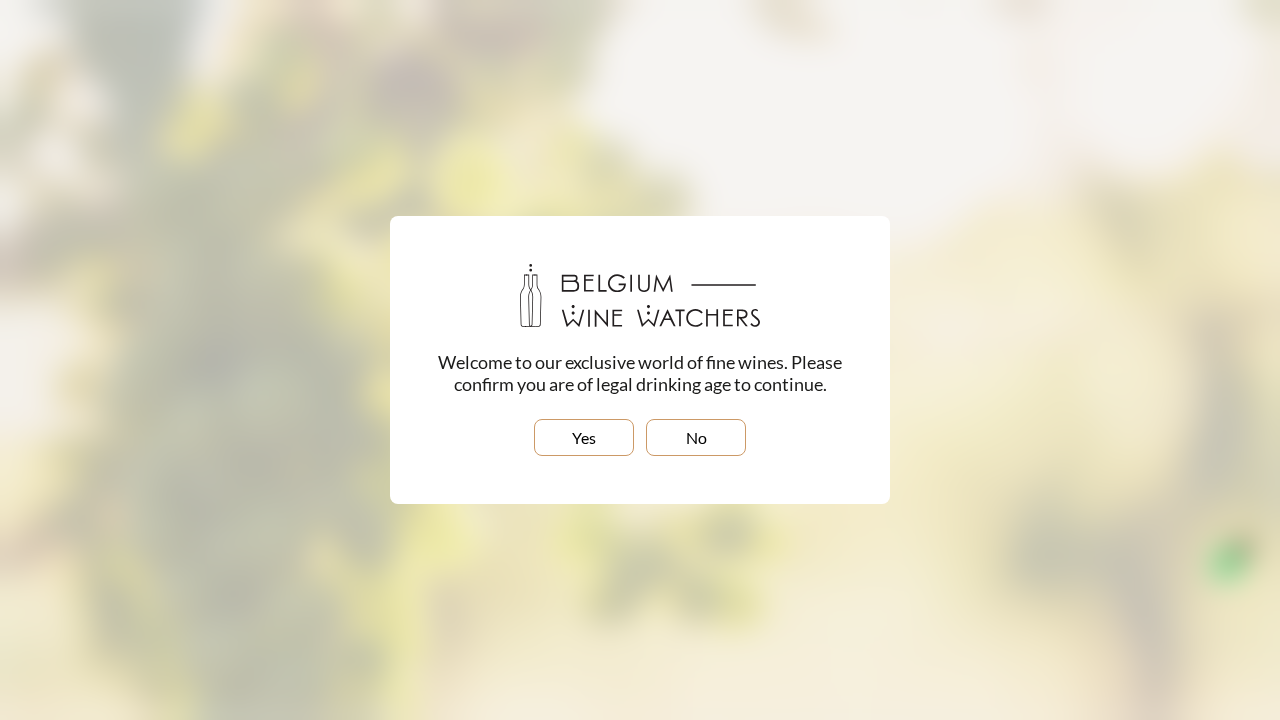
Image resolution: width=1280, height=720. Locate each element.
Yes (584, 437)
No (696, 437)
